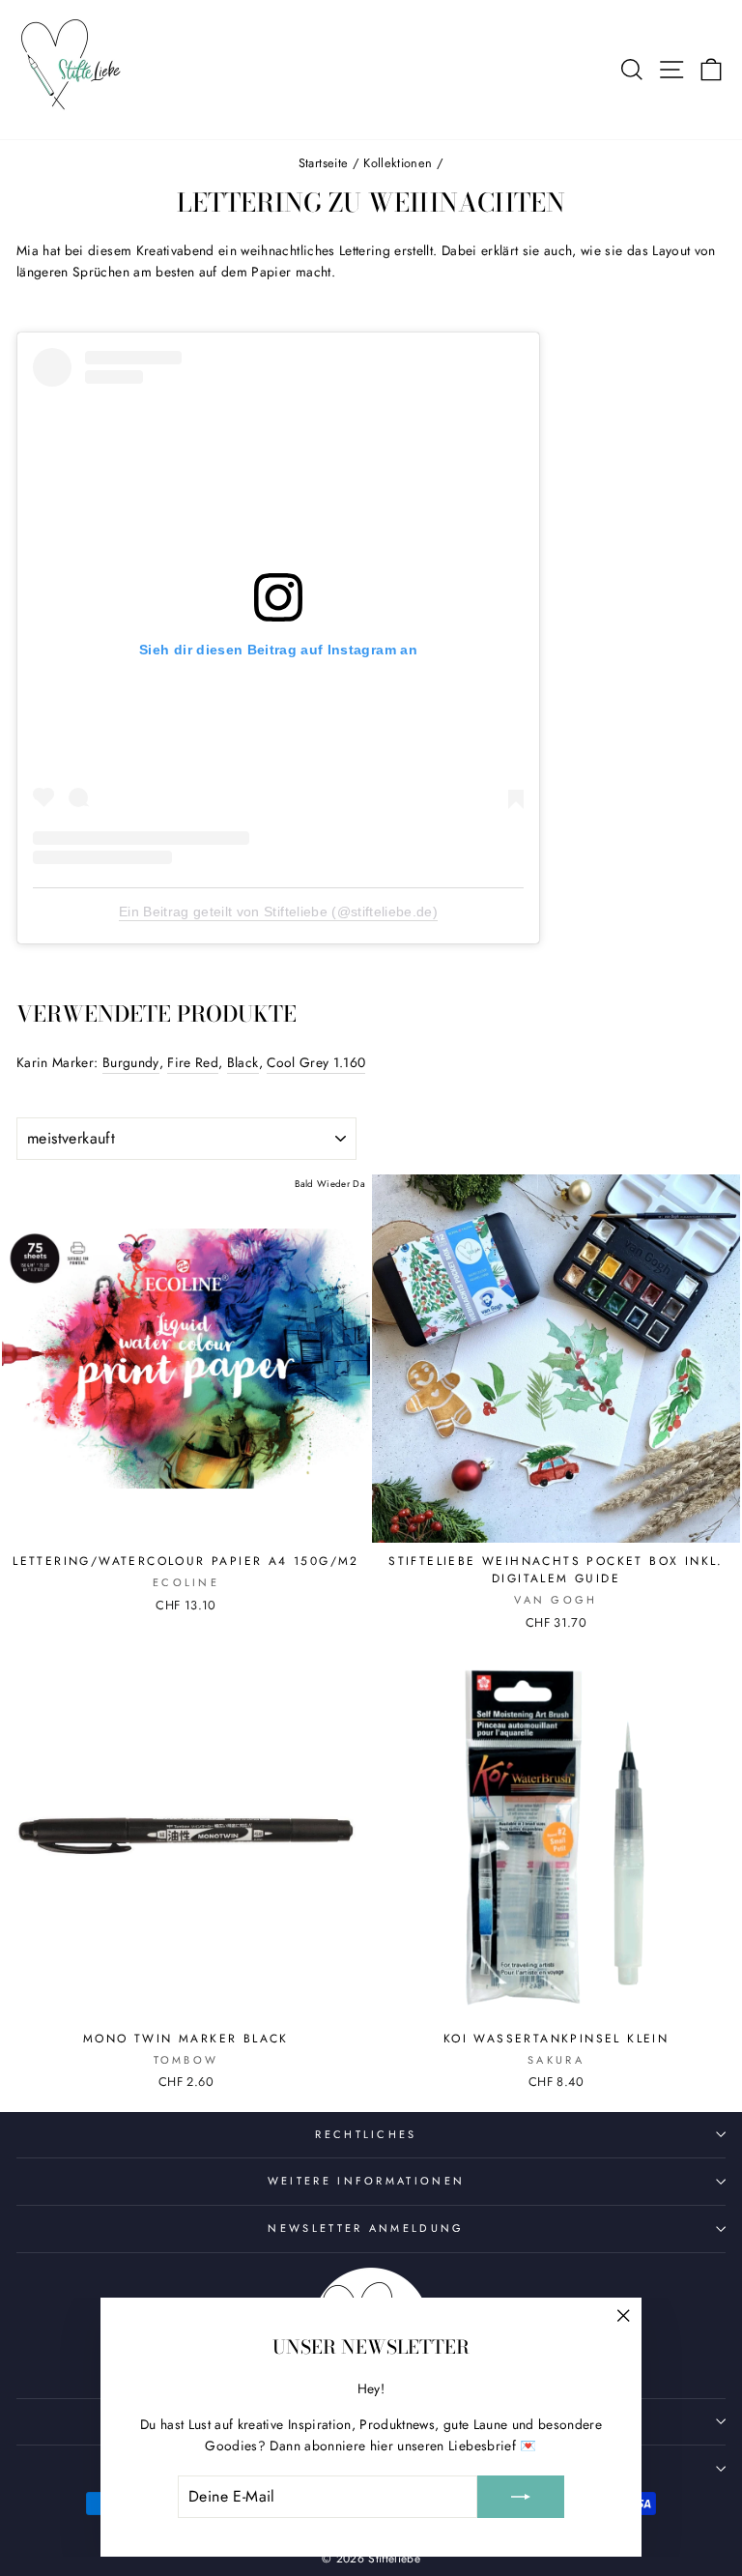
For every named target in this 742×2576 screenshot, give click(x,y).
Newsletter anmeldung (366, 2228)
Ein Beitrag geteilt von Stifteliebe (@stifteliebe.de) (278, 912)
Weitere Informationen (367, 2181)
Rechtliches (366, 2134)
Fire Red (193, 1062)
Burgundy (131, 1062)
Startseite (323, 163)
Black (243, 1062)
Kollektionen (398, 163)
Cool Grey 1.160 (316, 1062)
